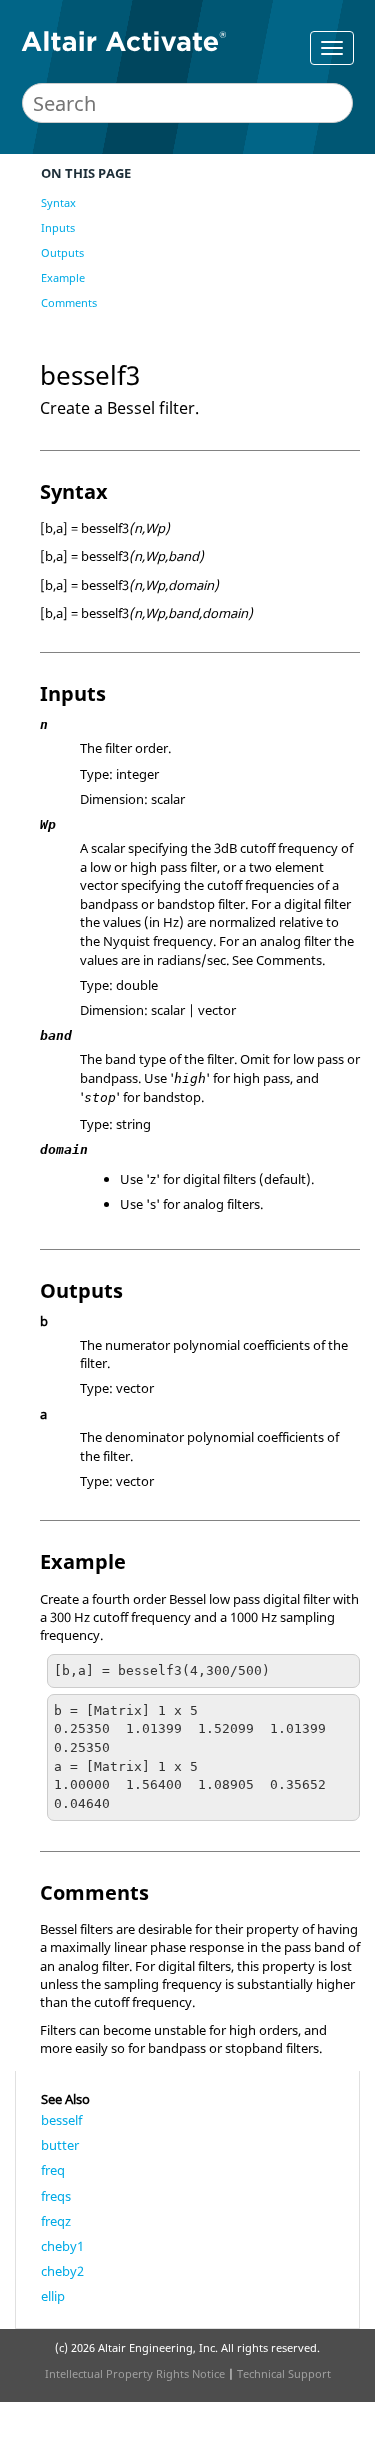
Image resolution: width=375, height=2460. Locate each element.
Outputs (62, 252)
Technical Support (284, 2373)
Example (63, 277)
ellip (53, 2296)
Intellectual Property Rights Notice (135, 2373)
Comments (69, 302)
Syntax (58, 202)
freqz (56, 2221)
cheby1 (62, 2246)
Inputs (58, 227)
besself (61, 2120)
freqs (56, 2196)
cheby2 (62, 2271)
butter (60, 2145)
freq (53, 2170)
